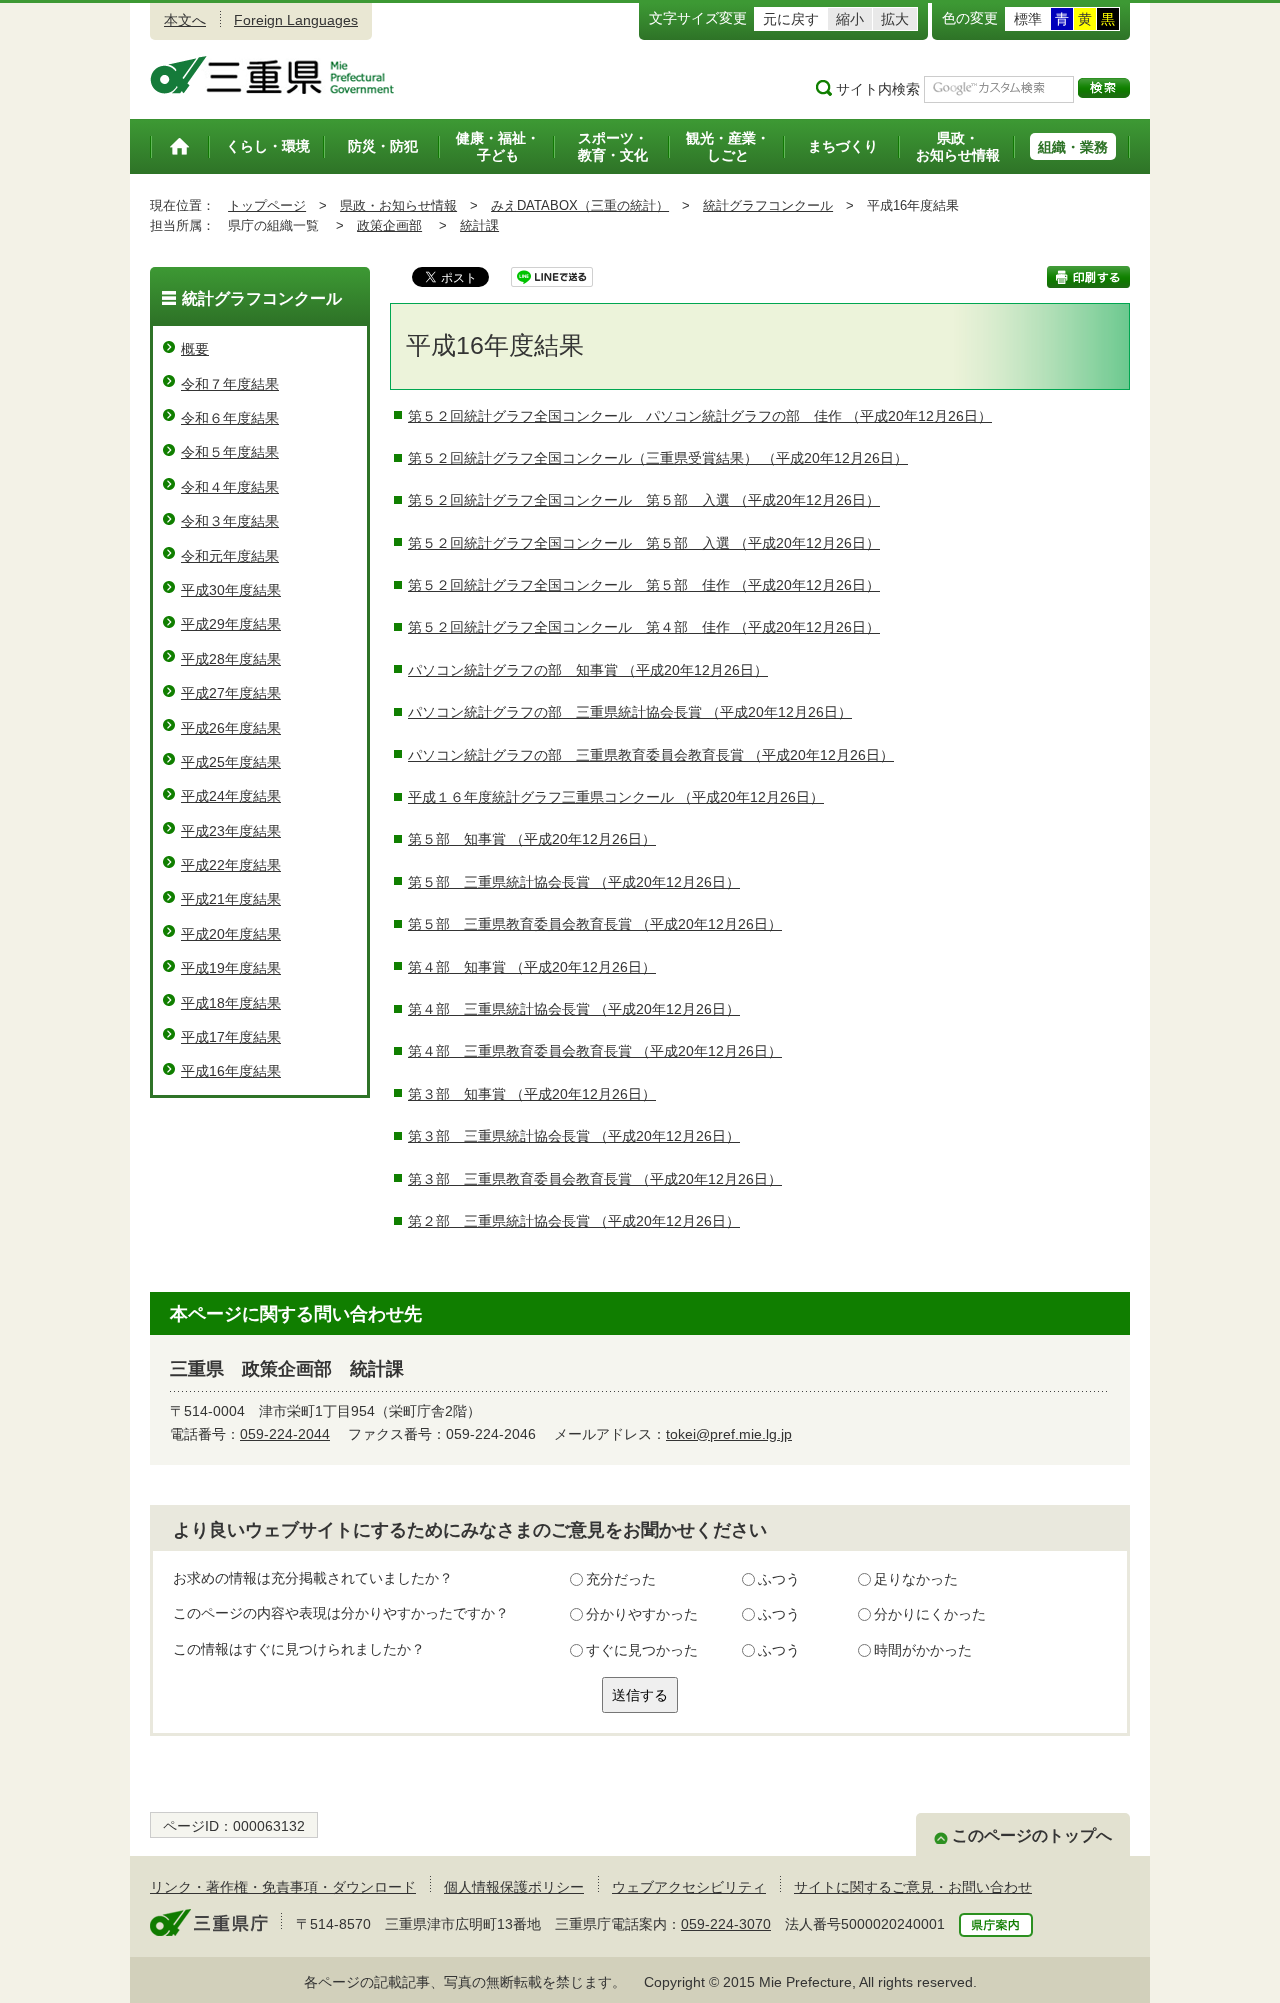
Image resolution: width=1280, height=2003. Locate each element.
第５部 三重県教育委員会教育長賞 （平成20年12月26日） (595, 924)
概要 (195, 349)
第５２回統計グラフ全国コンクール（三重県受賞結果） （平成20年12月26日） (658, 458)
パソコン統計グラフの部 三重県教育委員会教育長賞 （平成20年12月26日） (651, 755)
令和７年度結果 (230, 384)
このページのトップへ (1032, 1835)
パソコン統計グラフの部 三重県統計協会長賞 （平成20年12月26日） (630, 712)
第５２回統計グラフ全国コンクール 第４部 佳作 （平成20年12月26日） (644, 627)
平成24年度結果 (231, 796)
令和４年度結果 (230, 487)
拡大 (895, 19)
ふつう (779, 1579)
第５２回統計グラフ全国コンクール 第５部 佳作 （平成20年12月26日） (644, 585)
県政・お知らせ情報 (398, 205)
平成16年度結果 (231, 1071)
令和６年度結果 (230, 418)
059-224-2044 (285, 1434)
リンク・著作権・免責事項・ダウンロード (283, 1887)
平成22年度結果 (231, 865)
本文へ (185, 20)
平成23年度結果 (231, 831)
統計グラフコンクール (768, 205)
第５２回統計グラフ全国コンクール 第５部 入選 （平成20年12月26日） (644, 500)
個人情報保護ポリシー (514, 1887)
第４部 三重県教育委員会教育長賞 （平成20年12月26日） (595, 1051)
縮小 (850, 19)
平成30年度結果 (231, 590)
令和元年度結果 (230, 556)
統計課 (479, 225)
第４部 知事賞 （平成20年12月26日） (532, 967)
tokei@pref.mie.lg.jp (729, 1434)
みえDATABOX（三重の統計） (580, 205)
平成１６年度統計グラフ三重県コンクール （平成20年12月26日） (616, 797)
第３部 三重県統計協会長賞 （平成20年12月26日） (574, 1136)
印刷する (1088, 277)
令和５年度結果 (230, 452)
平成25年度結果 (231, 762)
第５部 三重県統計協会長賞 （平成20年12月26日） (574, 882)
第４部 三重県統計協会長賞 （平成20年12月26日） (574, 1009)
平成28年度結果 (231, 659)
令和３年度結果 (230, 521)
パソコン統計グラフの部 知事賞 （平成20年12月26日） (588, 670)
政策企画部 (389, 225)
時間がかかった (923, 1650)
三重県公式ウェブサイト (272, 75)
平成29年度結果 (231, 624)
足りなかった (916, 1579)
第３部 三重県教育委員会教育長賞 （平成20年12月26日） (595, 1179)
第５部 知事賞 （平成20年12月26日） (532, 839)
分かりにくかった (930, 1614)
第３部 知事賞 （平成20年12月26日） (532, 1094)
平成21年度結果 (231, 899)
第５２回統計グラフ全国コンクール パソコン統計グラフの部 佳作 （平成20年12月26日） (700, 416)
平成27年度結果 (231, 693)
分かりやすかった (642, 1614)
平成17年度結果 (231, 1037)
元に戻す (791, 19)
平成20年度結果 (231, 934)
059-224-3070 (726, 1924)
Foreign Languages (296, 20)
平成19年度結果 (231, 968)
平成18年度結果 (231, 1003)
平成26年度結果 (231, 728)
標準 (1028, 19)
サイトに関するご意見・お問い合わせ (913, 1887)
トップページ (267, 205)
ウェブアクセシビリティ (689, 1887)
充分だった (621, 1579)
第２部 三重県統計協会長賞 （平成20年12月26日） (574, 1221)
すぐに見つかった (642, 1650)
